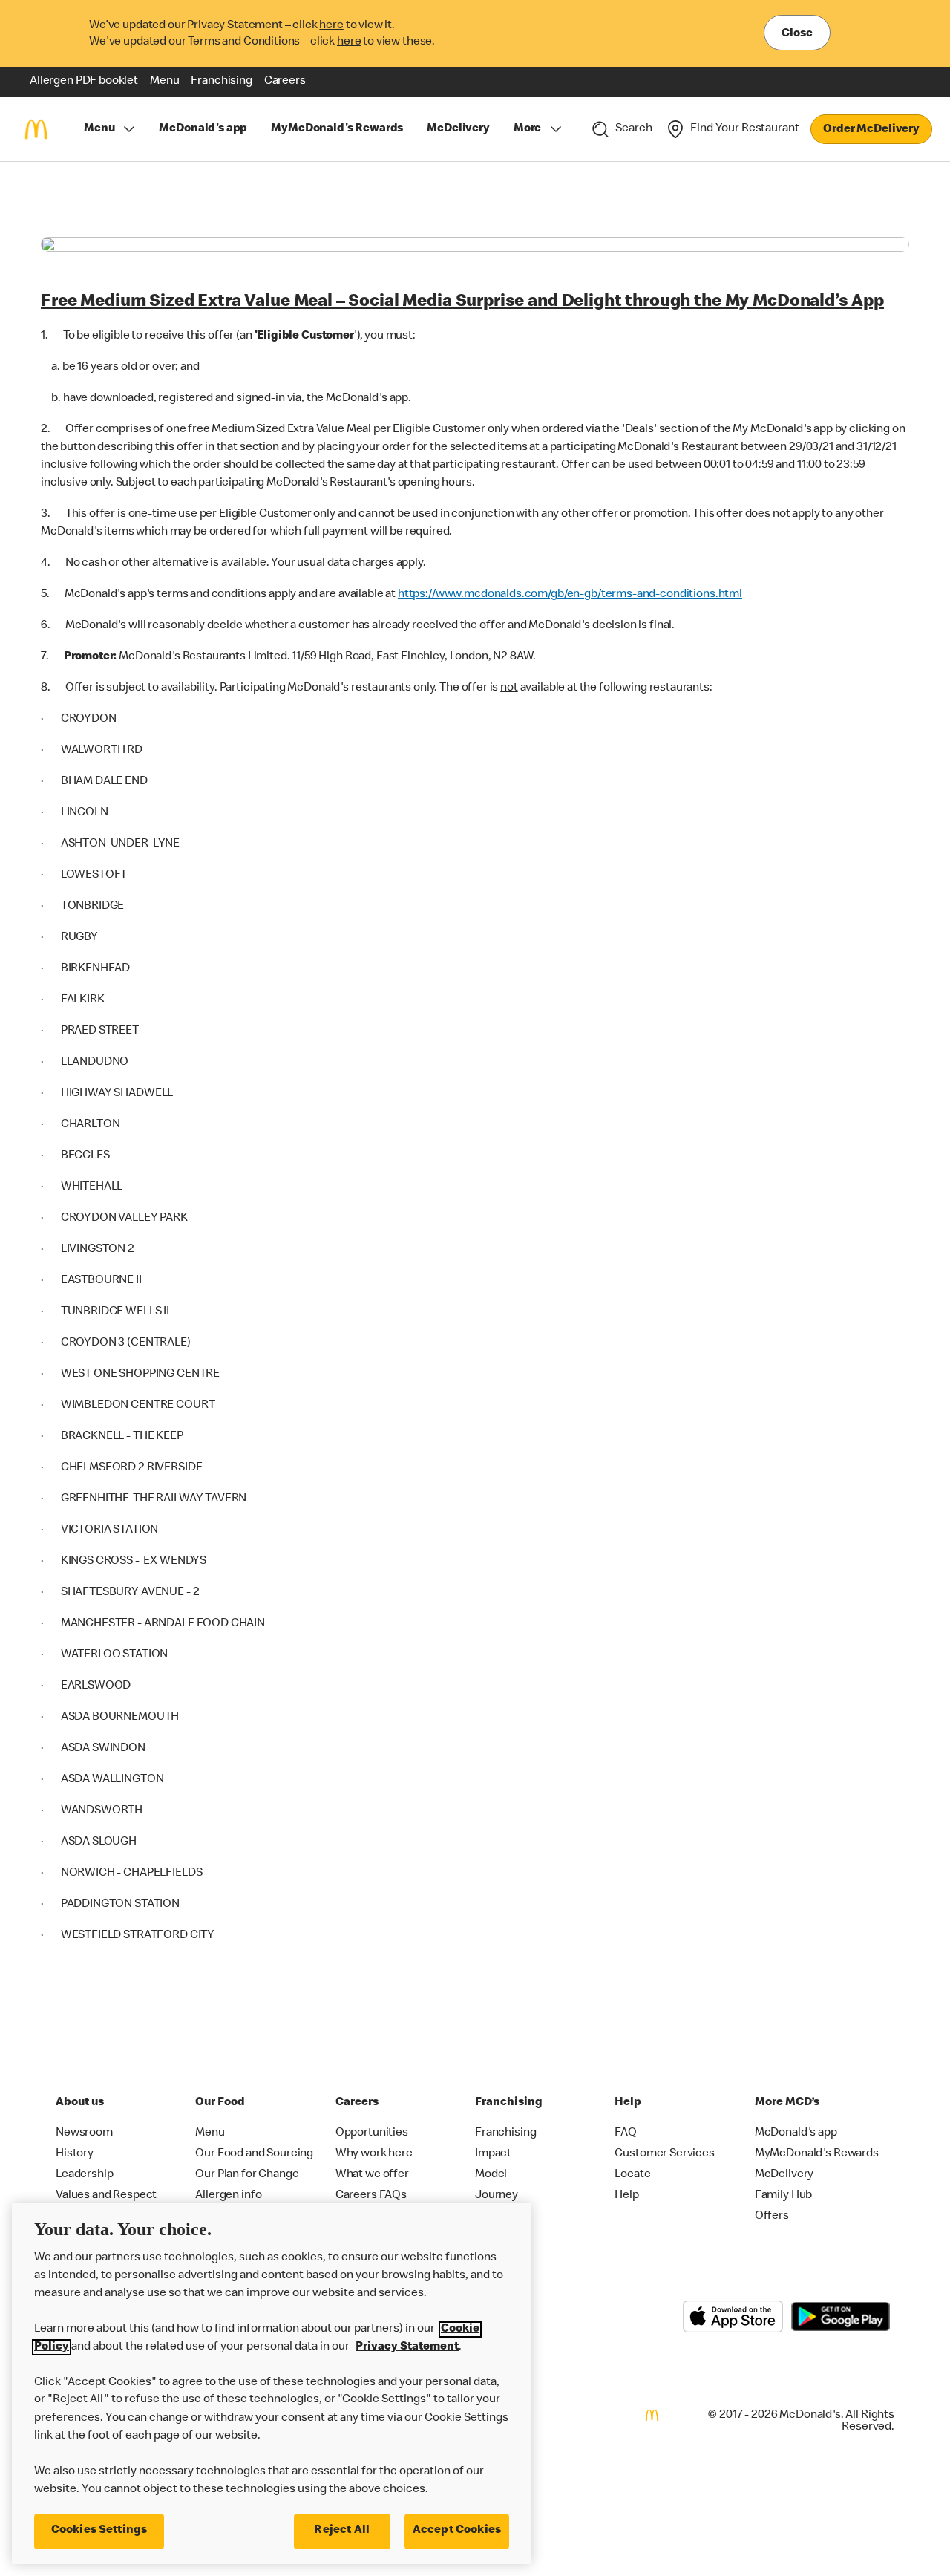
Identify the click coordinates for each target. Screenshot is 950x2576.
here (331, 26)
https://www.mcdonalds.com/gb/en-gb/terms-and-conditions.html (570, 595)
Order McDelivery (871, 130)
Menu (99, 129)
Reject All (342, 2531)
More (527, 129)
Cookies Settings (99, 2531)
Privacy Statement (407, 2347)
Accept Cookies (457, 2531)
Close (797, 34)
